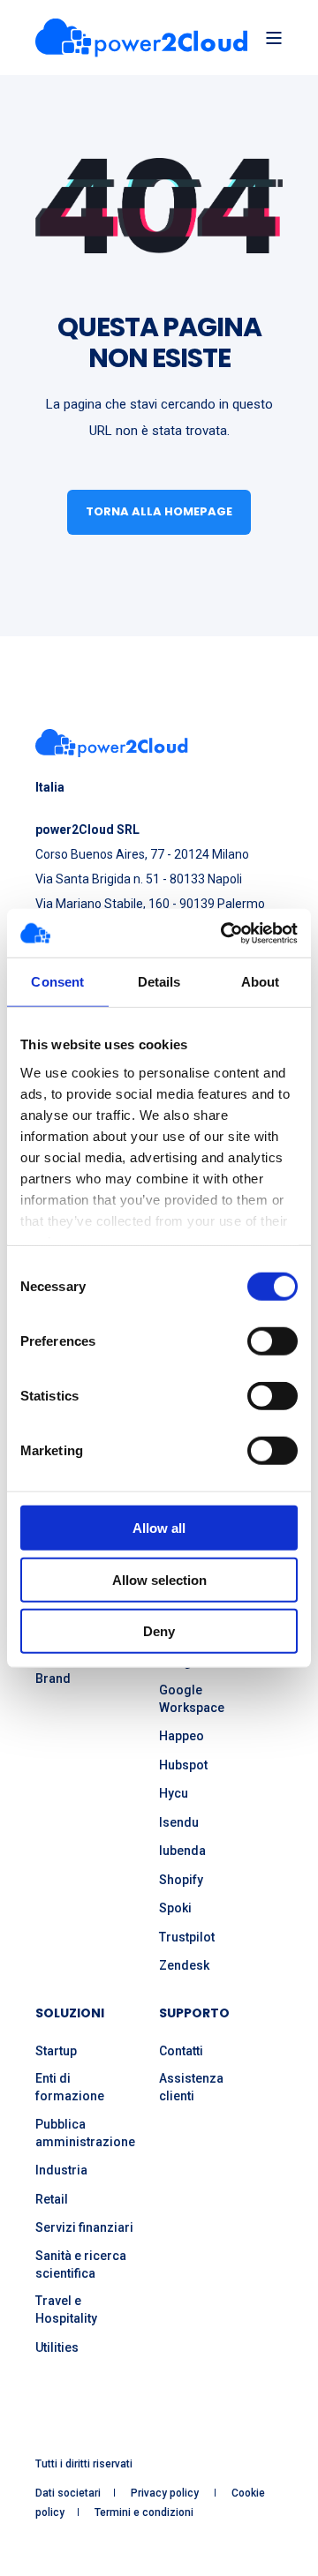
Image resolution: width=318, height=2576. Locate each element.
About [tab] (261, 982)
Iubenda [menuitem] (182, 1851)
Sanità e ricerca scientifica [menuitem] (81, 2264)
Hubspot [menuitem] (183, 1765)
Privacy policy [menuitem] (166, 2493)
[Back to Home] (141, 38)
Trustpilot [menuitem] (187, 1937)
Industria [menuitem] (61, 2170)
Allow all (159, 1528)
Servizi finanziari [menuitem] (84, 2227)
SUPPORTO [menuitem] (194, 2014)
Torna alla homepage (159, 511)
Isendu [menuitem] (179, 1822)
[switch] (273, 1341)
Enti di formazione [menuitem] (70, 2087)
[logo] (112, 743)
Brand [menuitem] (53, 1679)
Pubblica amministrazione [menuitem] (85, 2133)
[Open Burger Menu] (274, 38)
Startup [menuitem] (56, 2051)
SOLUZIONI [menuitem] (70, 2014)
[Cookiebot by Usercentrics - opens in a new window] (224, 933)
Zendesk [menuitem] (184, 1965)
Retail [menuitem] (52, 2199)
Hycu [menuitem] (174, 1793)
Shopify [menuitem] (181, 1880)
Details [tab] (159, 982)
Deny (159, 1631)
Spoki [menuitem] (175, 1908)
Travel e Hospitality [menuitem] (66, 2309)
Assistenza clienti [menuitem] (191, 2087)
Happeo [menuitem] (182, 1736)
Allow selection (159, 1579)
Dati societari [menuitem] (68, 2493)
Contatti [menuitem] (181, 2051)
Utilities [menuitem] (57, 2347)
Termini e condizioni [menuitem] (144, 2512)
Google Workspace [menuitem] (192, 1699)
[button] (26, 2550)
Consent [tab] (57, 982)
